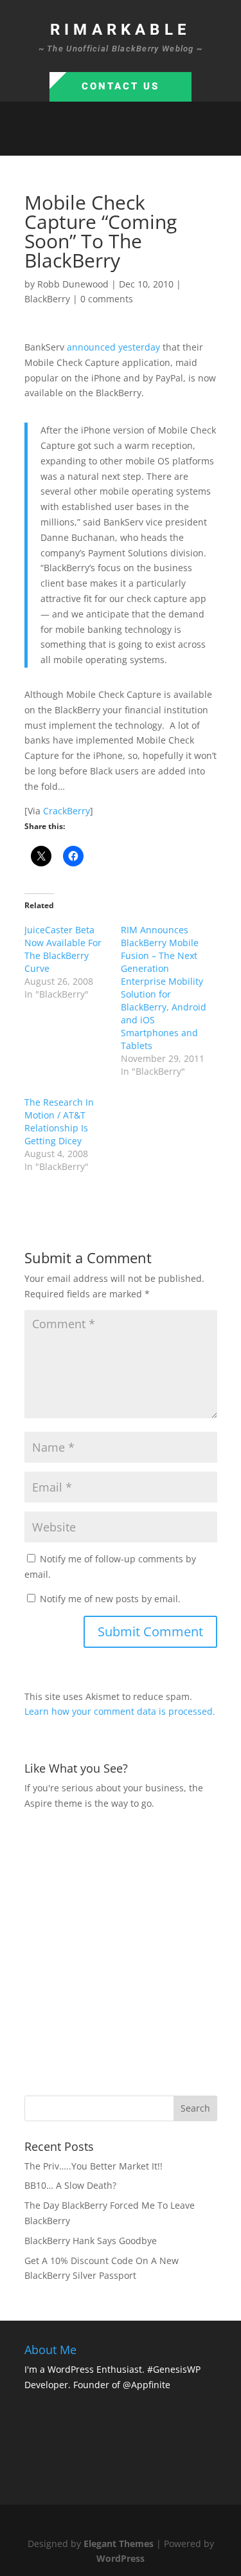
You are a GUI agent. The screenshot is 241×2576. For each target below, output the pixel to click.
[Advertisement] (121, 1951)
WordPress (121, 2558)
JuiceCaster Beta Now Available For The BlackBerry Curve (63, 949)
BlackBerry (47, 299)
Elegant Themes (119, 2544)
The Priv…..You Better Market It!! (94, 2166)
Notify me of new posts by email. (110, 1599)
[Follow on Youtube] (159, 140)
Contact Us (121, 86)
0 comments (107, 299)
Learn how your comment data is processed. (120, 1711)
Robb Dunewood (73, 284)
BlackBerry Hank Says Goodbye (91, 2241)
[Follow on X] (108, 140)
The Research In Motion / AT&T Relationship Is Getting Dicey (59, 1121)
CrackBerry (67, 811)
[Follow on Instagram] (134, 140)
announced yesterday (113, 347)
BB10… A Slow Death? (70, 2185)
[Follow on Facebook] (82, 140)
